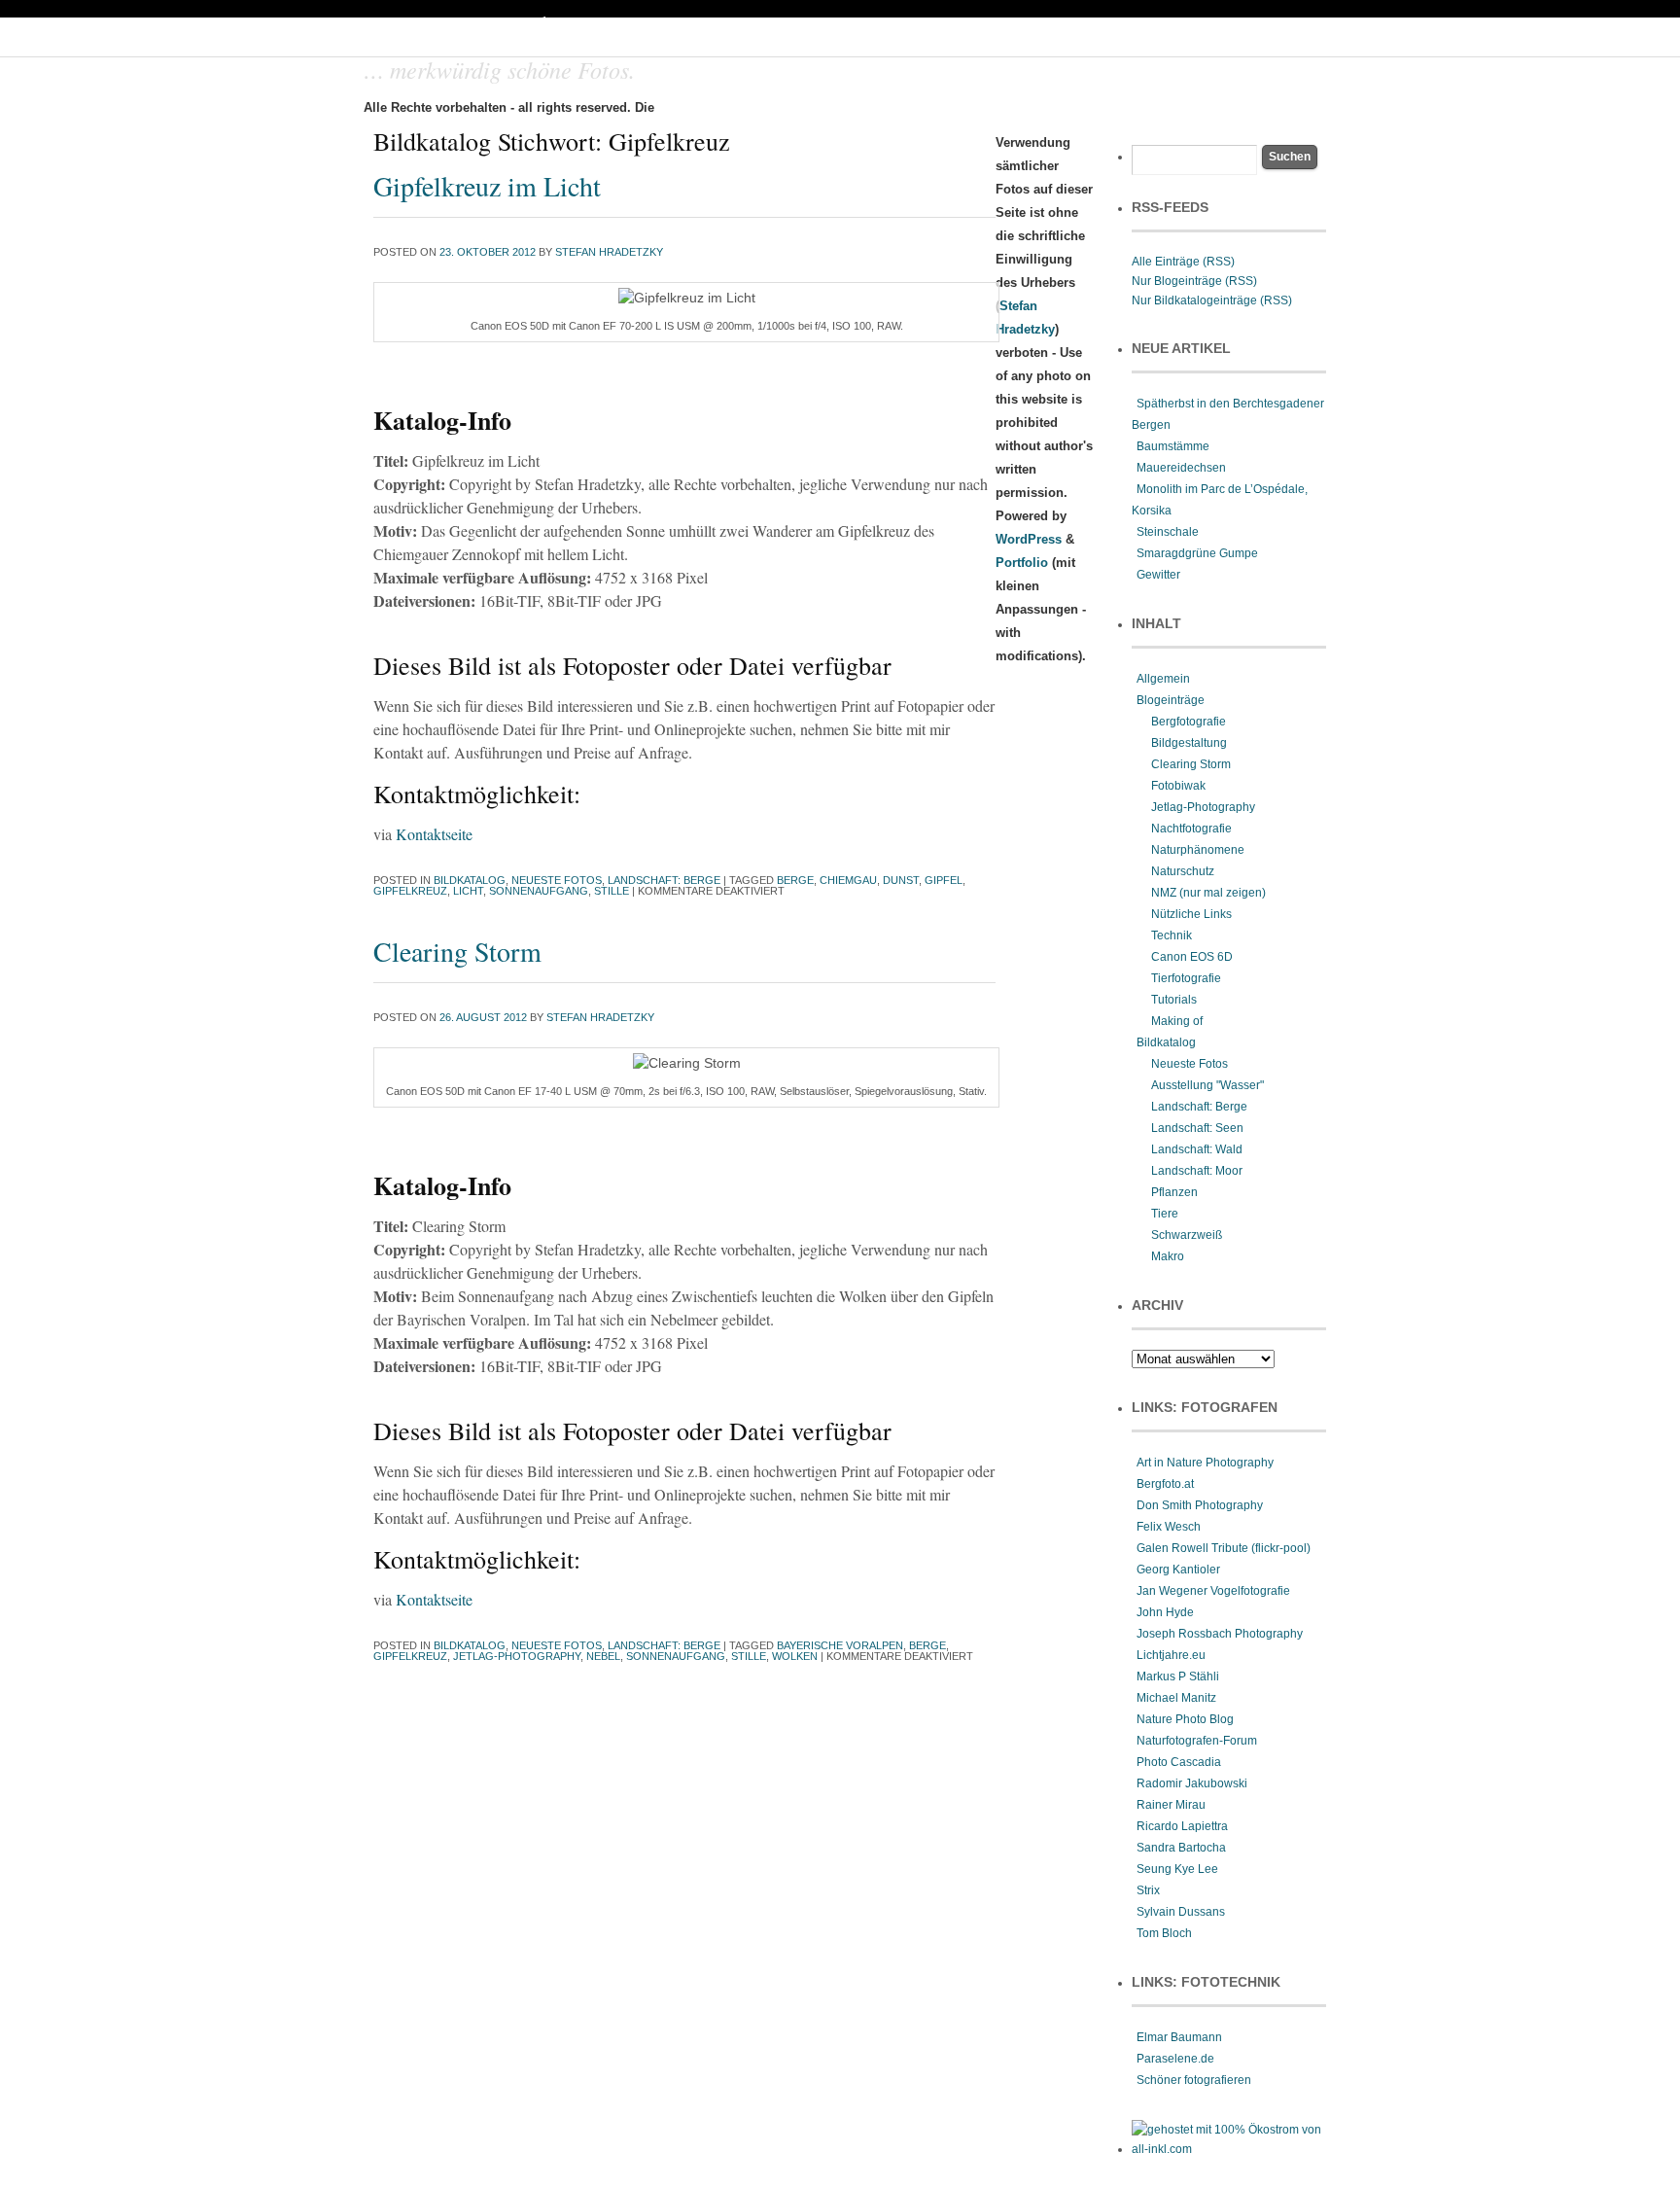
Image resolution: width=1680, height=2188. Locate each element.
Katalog (892, 108)
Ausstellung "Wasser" (1207, 1085)
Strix (1148, 1890)
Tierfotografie (1186, 978)
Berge (795, 880)
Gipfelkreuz (410, 891)
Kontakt (1021, 108)
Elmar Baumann (1179, 2037)
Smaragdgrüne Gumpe (1197, 553)
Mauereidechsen (1181, 468)
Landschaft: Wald (1197, 1149)
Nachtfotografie (1191, 829)
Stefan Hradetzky (609, 252)
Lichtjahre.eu (1171, 1655)
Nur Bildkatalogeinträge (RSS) (1212, 300)
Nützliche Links (1191, 914)
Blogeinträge (1171, 700)
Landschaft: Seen (1197, 1128)
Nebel (603, 1656)
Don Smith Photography (1200, 1505)
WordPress (1029, 539)
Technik (1172, 935)
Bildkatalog (470, 880)
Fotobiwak (1178, 786)
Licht (468, 891)
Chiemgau (848, 880)
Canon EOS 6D (1192, 957)
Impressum (1108, 108)
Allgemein (1163, 679)
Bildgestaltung (1189, 743)
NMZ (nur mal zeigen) (1208, 893)
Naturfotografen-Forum (1197, 1741)
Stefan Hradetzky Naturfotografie (622, 29)
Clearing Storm (457, 951)
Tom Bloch (1164, 1933)
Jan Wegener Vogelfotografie (1213, 1591)
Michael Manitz (1176, 1698)
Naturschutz (1183, 871)
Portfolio (815, 108)
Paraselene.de (1175, 2059)
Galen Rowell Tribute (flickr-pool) (1224, 1548)
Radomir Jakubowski (1192, 1783)
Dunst (901, 880)
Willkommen (723, 108)
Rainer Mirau (1171, 1805)
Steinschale (1168, 532)
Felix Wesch (1169, 1527)
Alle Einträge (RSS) (1183, 262)
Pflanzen (1174, 1192)
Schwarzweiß (1187, 1235)
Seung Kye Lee (1177, 1869)
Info (957, 108)
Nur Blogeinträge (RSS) (1194, 281)
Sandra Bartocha (1181, 1848)
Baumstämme (1173, 446)
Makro (1168, 1256)
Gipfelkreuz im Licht (487, 186)
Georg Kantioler (1178, 1570)
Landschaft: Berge (664, 880)
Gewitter (1158, 575)
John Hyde (1165, 1612)
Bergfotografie (1189, 722)
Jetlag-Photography (517, 1656)
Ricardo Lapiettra (1182, 1826)
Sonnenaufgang (539, 891)
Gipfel (944, 880)
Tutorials (1174, 1000)
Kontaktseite (434, 834)
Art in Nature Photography (1205, 1463)
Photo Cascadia (1179, 1762)
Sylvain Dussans (1181, 1912)
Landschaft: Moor (1197, 1171)
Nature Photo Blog (1185, 1719)
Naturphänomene (1198, 850)
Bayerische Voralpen (840, 1645)
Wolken (795, 1656)
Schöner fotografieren (1194, 2080)
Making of (1177, 1021)
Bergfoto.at (1165, 1484)
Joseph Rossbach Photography (1220, 1634)
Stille (612, 891)
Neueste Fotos (557, 880)
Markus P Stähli (1178, 1676)
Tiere (1165, 1214)
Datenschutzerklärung (1239, 108)
